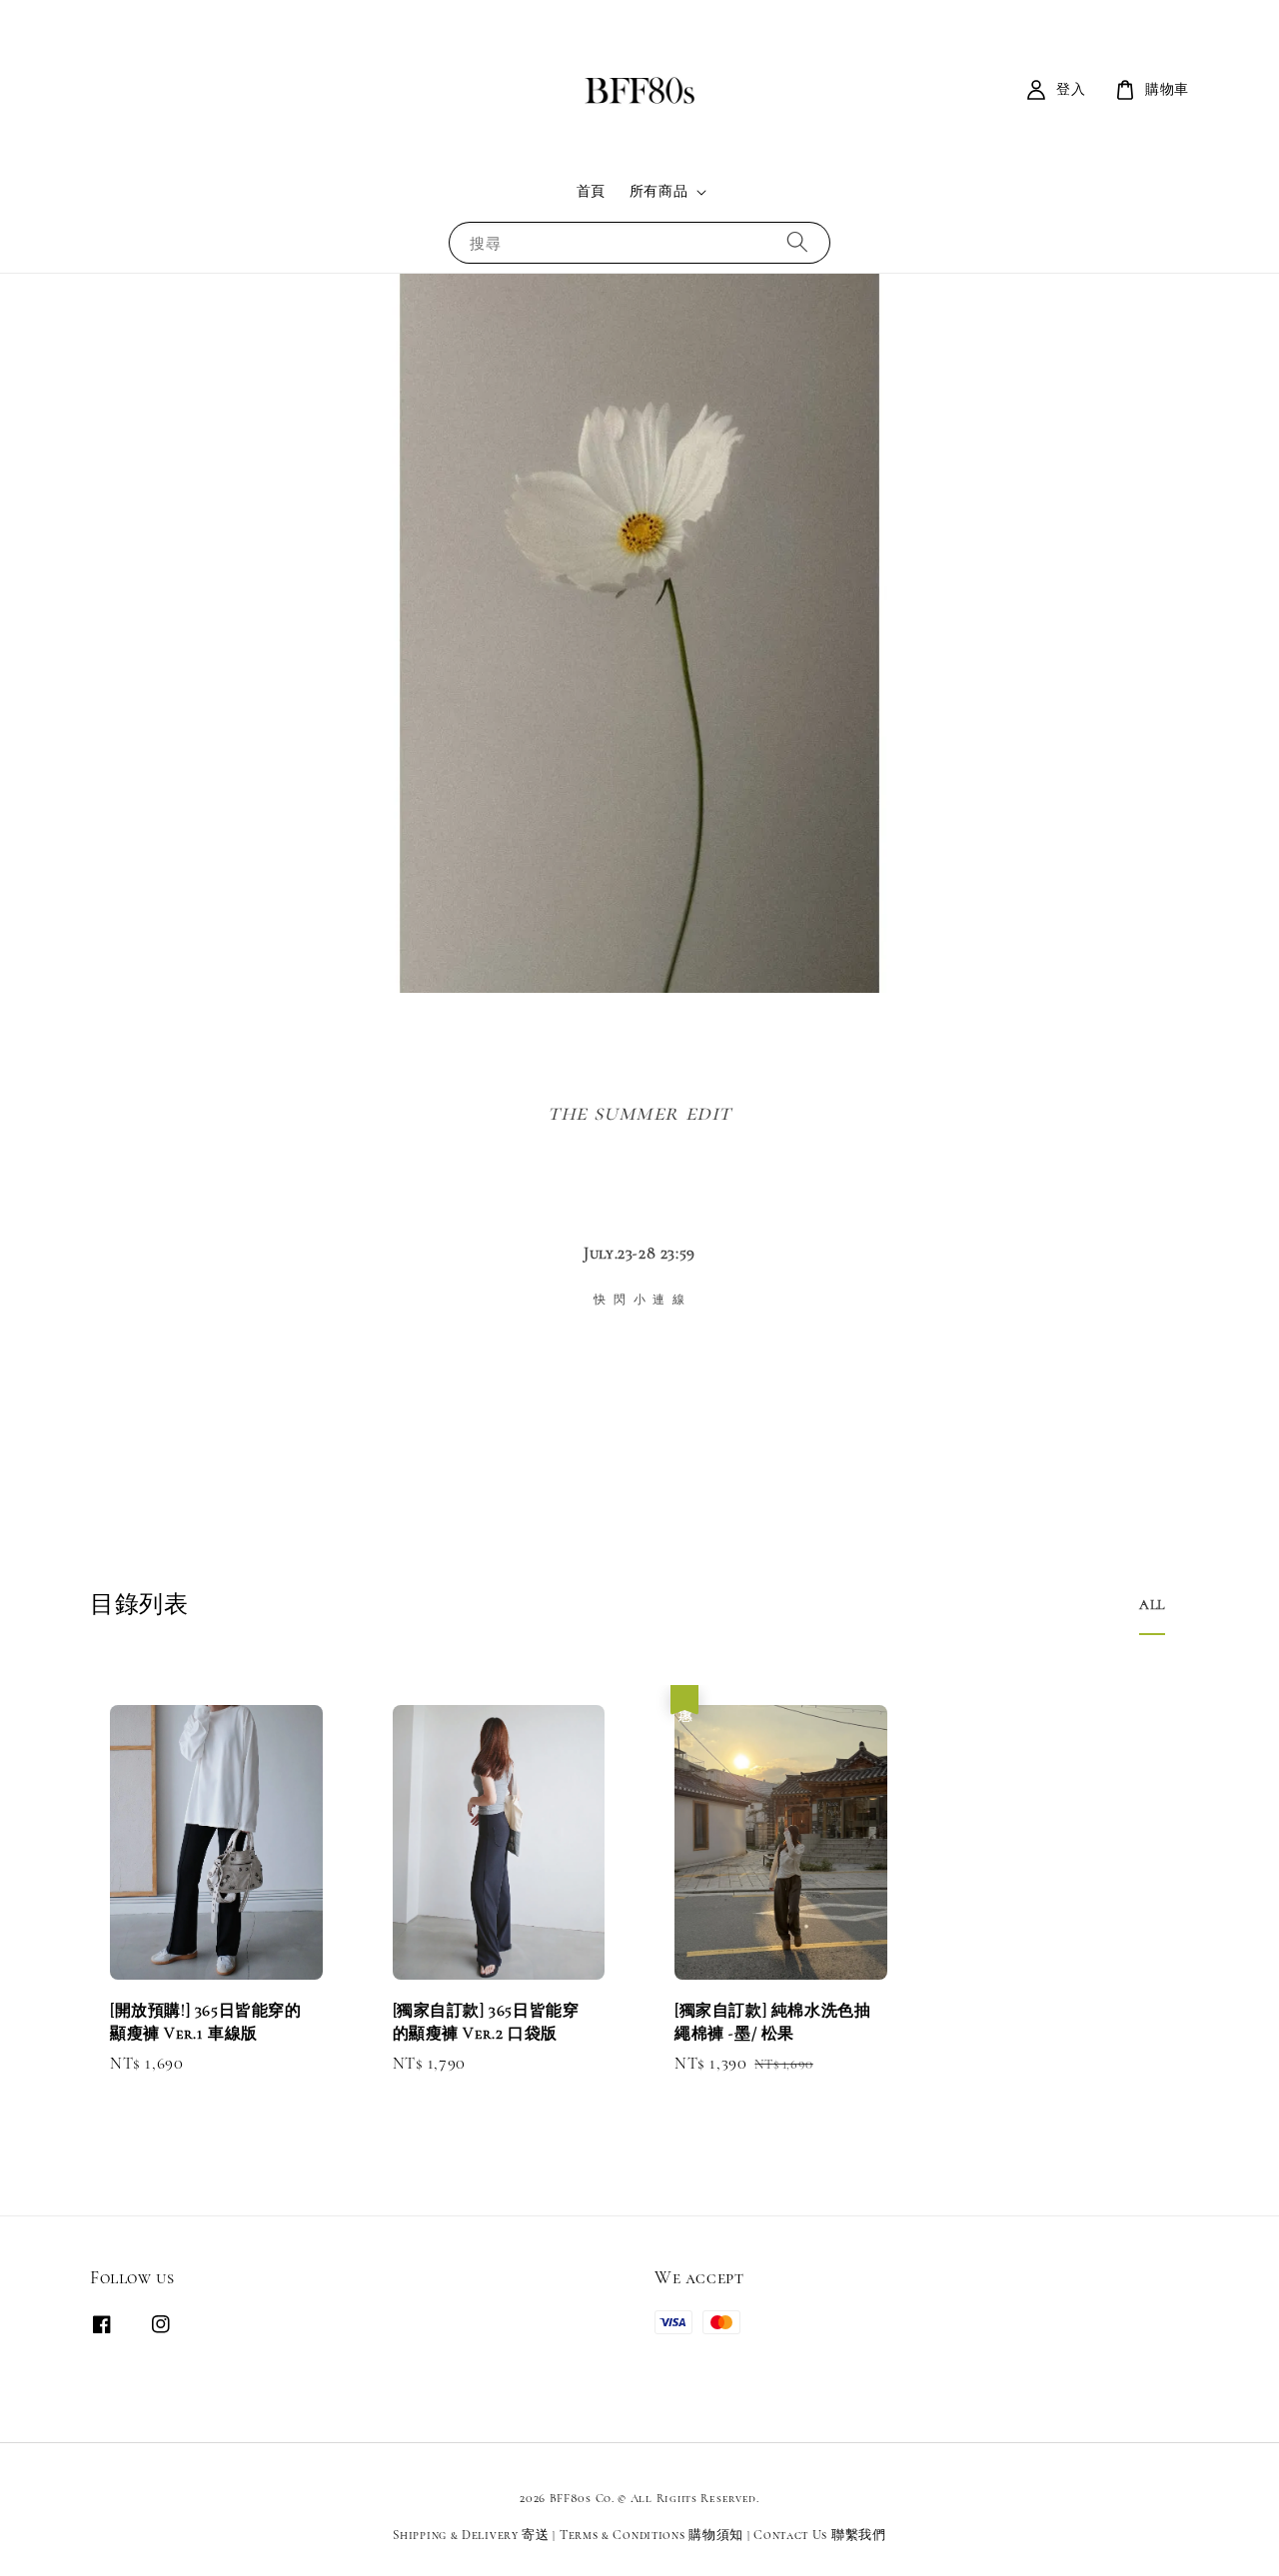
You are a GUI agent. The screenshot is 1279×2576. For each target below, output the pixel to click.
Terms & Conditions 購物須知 (651, 2535)
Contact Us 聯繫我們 (820, 2535)
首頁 (591, 191)
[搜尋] (797, 242)
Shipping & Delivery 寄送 (471, 2535)
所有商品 (658, 191)
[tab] (1152, 1605)
